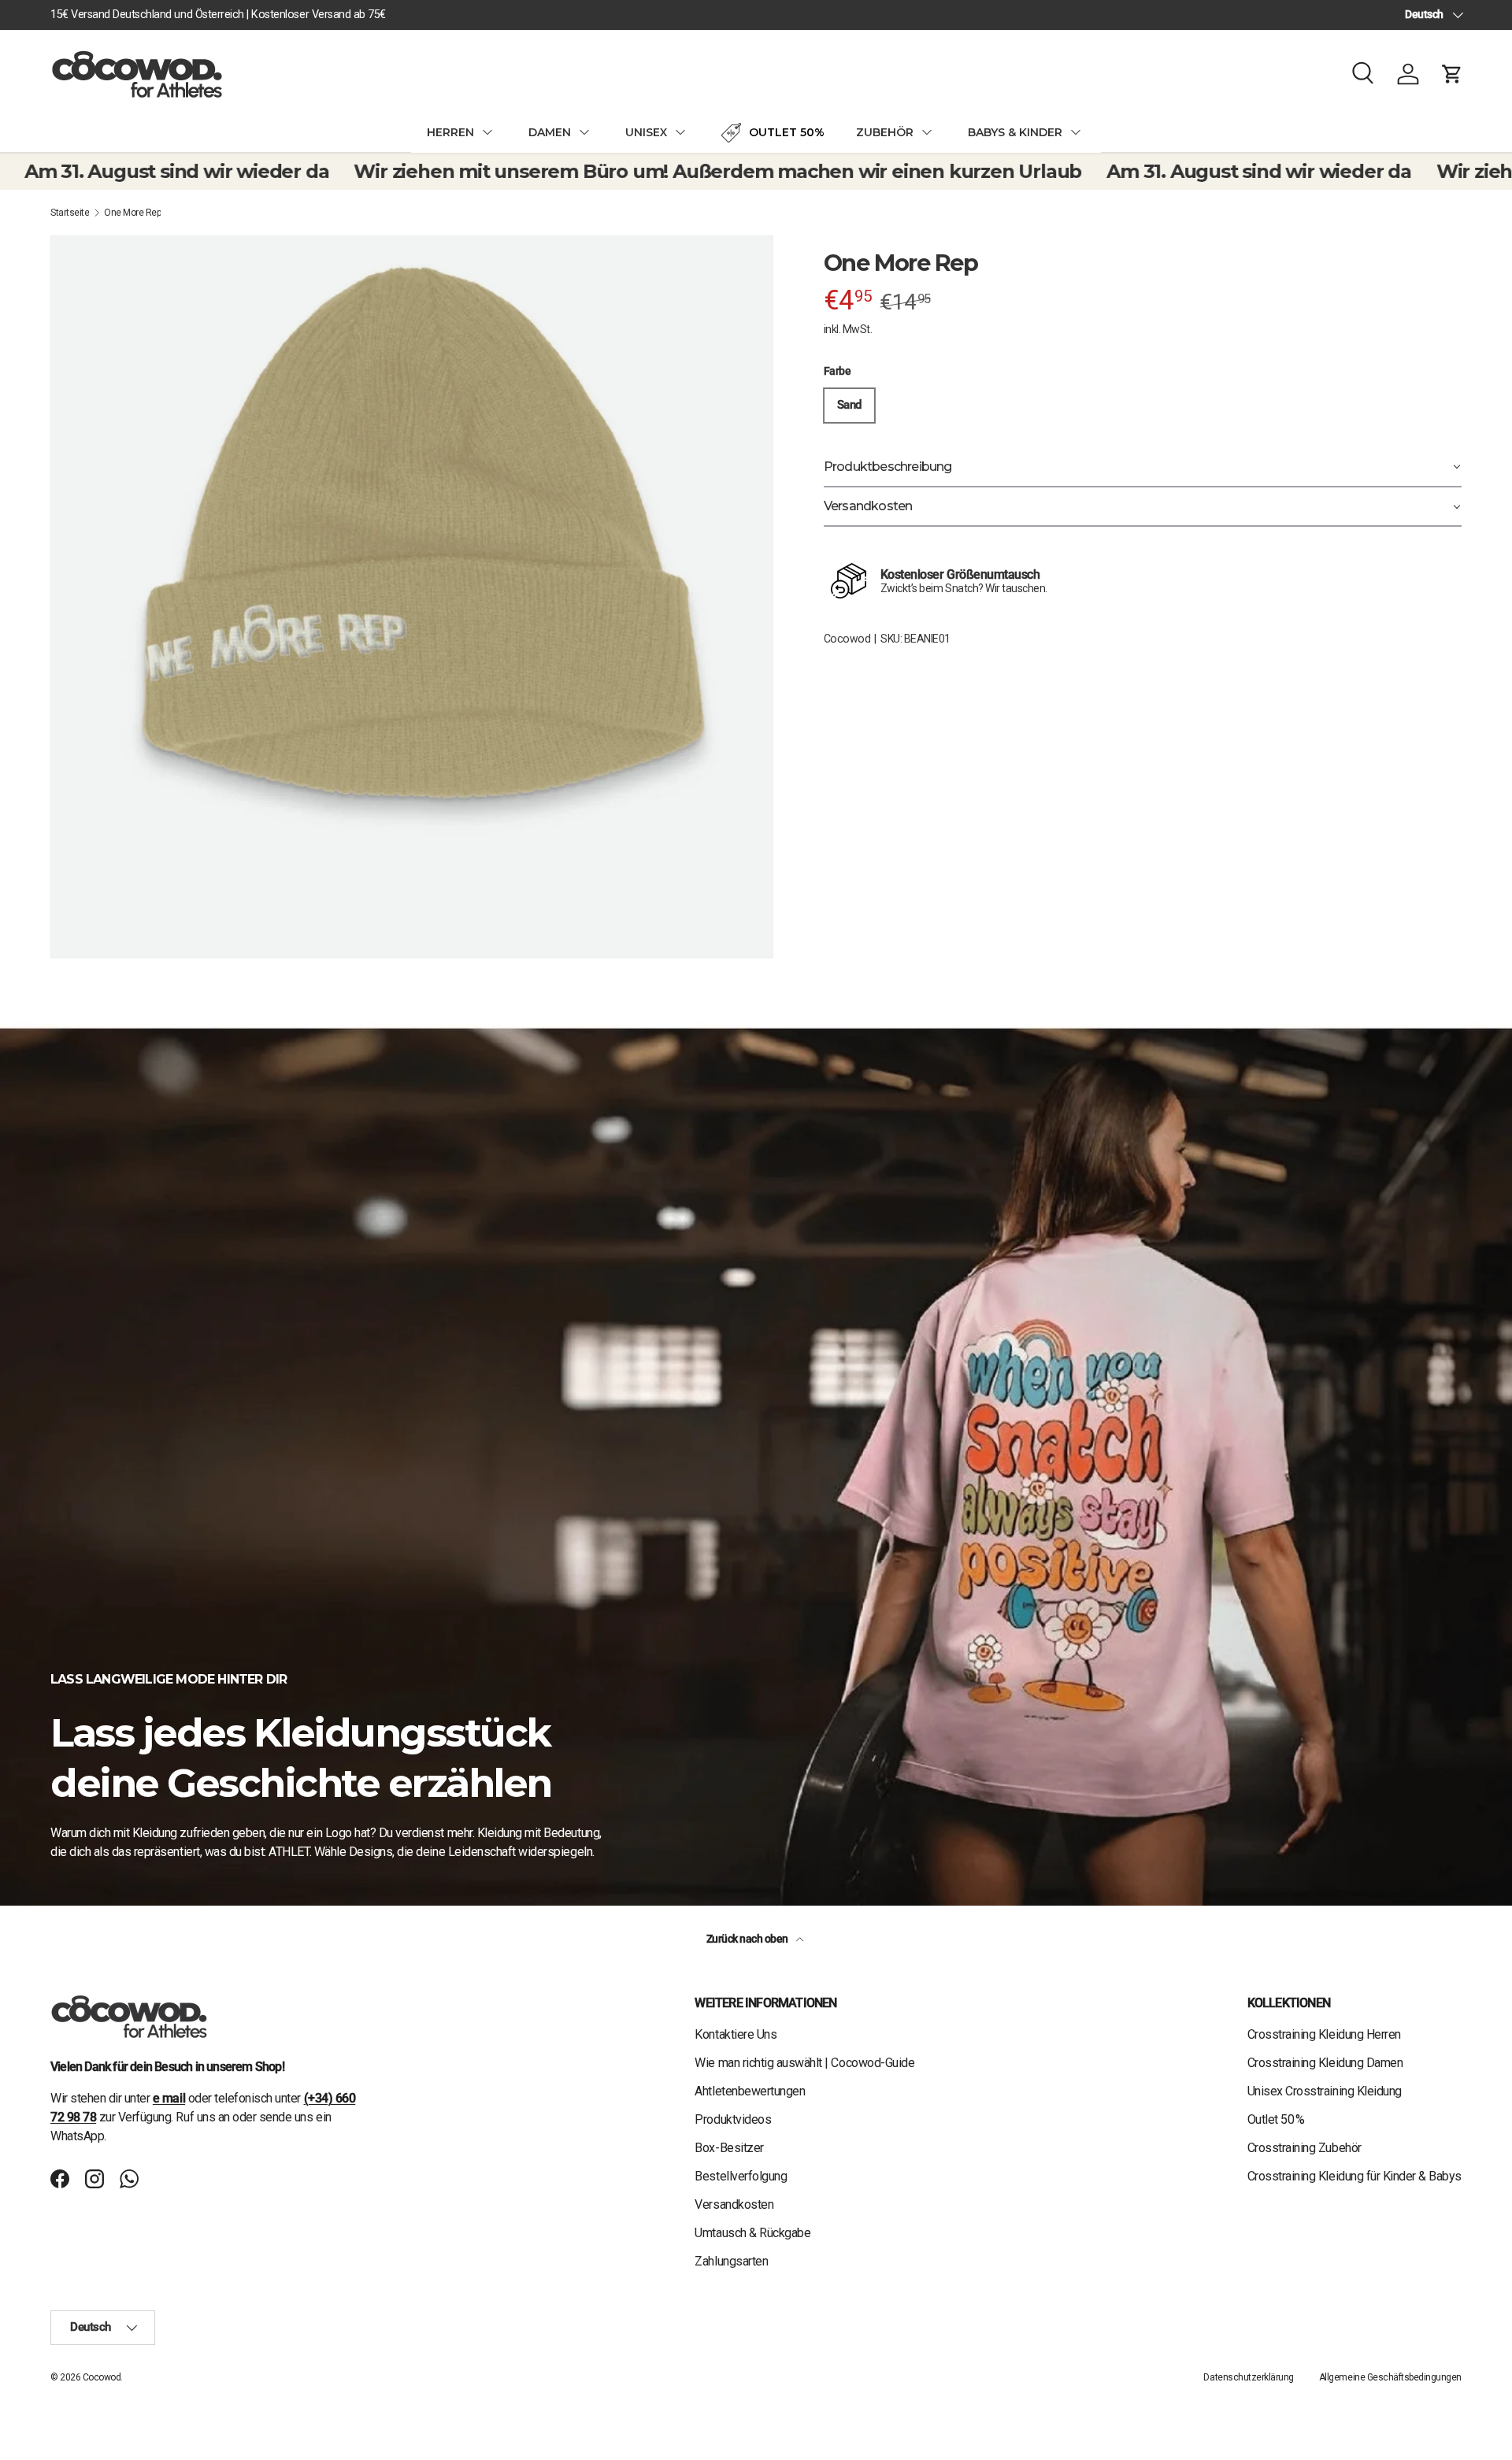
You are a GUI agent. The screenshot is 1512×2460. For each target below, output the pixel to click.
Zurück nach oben (749, 1939)
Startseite (70, 213)
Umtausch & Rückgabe (752, 2233)
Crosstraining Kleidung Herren (1324, 2034)
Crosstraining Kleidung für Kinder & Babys (1354, 2176)
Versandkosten (734, 2204)
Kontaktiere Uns (736, 2034)
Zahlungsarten (731, 2261)
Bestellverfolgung (741, 2176)
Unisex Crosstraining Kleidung (1325, 2091)
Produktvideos (733, 2119)
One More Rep (132, 213)
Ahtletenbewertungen (750, 2091)
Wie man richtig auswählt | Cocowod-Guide (804, 2063)
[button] (1452, 74)
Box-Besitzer (729, 2148)
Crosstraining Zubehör (1304, 2148)
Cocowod (847, 639)
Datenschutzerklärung (1248, 2377)
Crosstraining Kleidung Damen (1325, 2063)
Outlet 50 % (1276, 2119)
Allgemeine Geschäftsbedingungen (1390, 2377)
